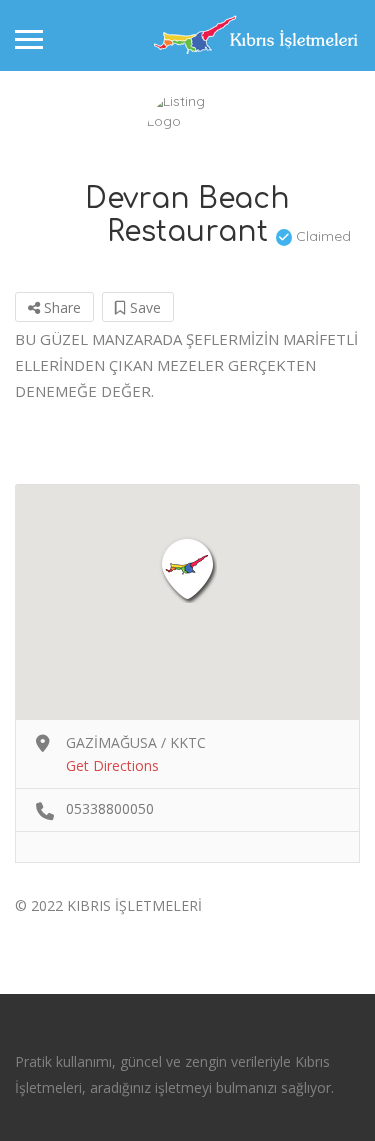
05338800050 (110, 808)
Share (60, 307)
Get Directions (112, 765)
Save (143, 307)
